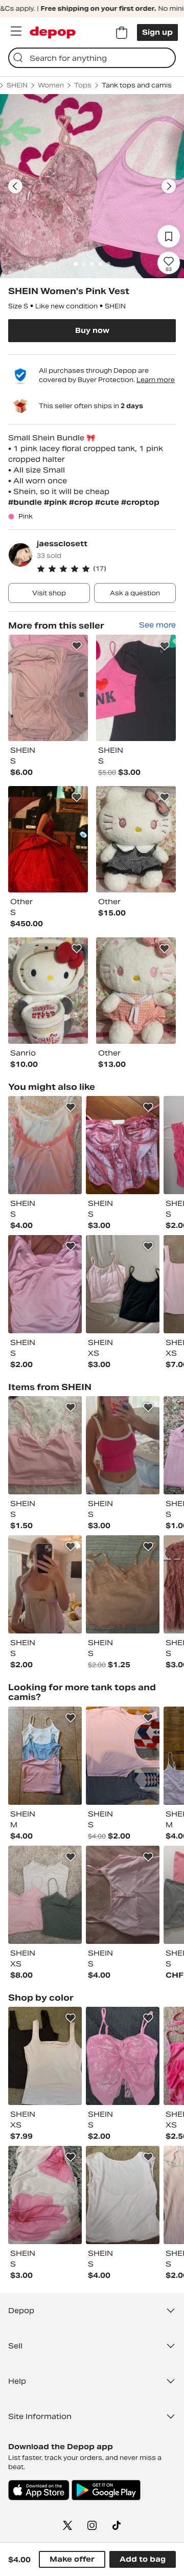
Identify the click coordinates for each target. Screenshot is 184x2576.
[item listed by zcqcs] (45, 2056)
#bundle (26, 502)
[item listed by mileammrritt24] (123, 1145)
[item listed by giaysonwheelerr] (45, 1584)
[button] (106, 569)
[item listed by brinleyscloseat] (123, 1895)
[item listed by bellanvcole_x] (45, 1445)
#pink (56, 502)
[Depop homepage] (53, 32)
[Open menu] (16, 31)
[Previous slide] (15, 186)
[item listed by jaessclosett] (48, 688)
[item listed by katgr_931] (45, 1145)
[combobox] (92, 58)
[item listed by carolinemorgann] (45, 1895)
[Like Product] (77, 646)
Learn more (156, 380)
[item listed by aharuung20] (123, 2056)
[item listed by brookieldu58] (123, 1756)
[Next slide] (169, 186)
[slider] (92, 186)
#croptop (140, 502)
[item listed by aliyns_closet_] (123, 1284)
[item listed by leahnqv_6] (123, 2195)
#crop (82, 502)
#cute (108, 502)
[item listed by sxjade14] (123, 1584)
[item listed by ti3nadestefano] (45, 1284)
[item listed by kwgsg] (45, 2195)
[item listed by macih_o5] (123, 1445)
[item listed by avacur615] (45, 1756)
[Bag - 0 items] (122, 33)
